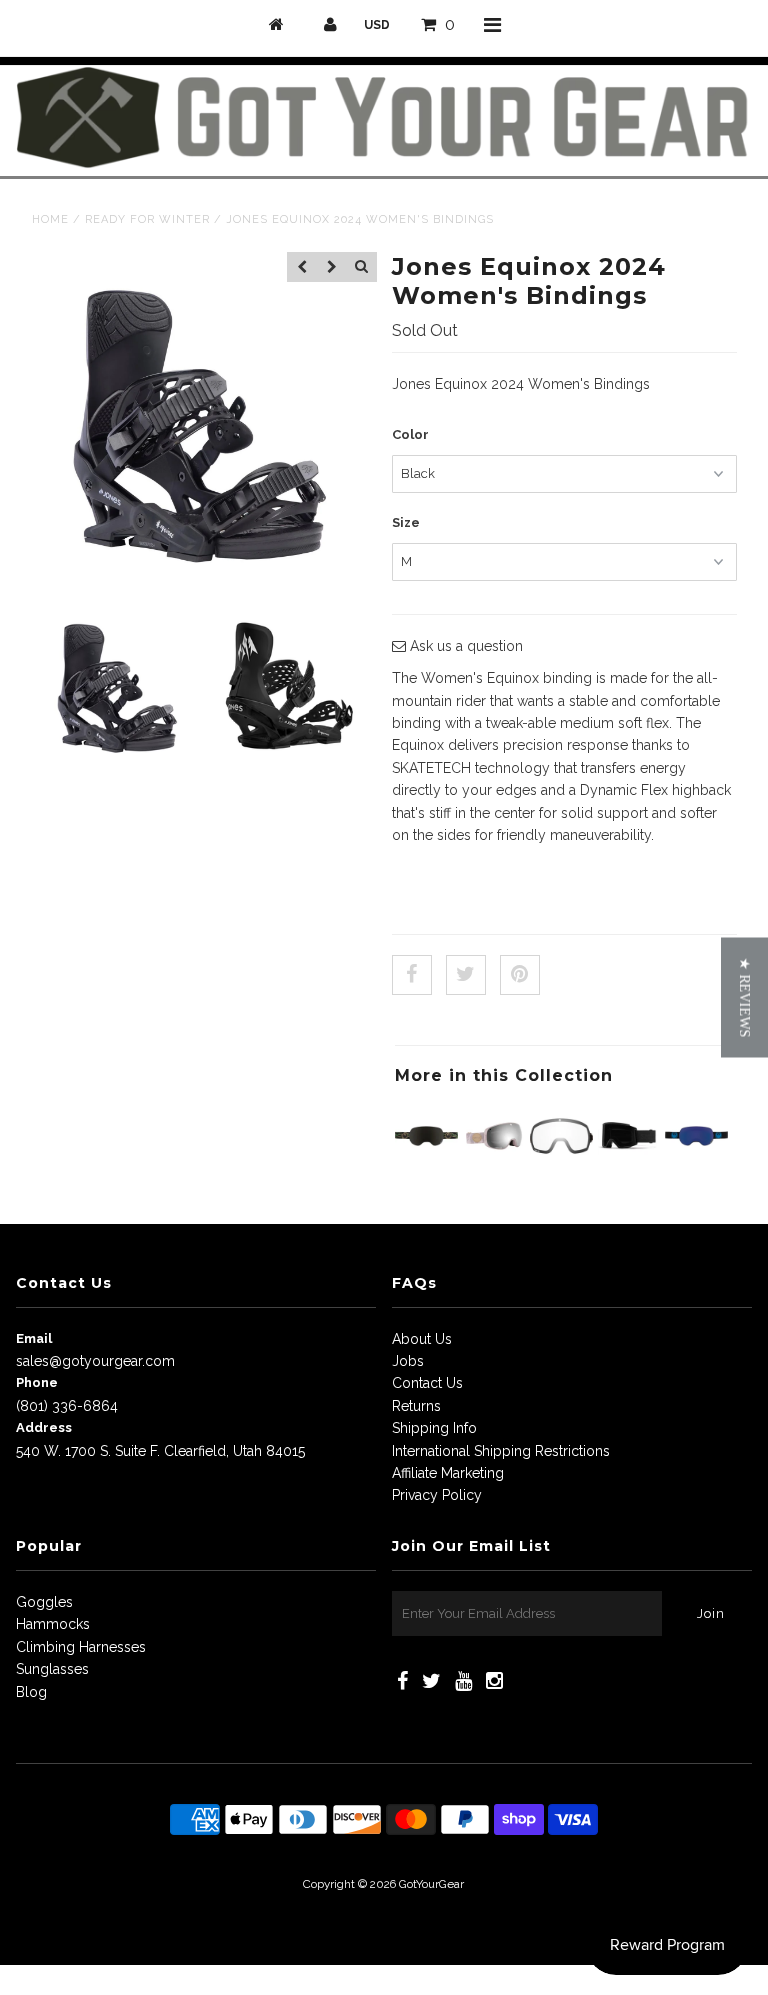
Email (34, 1338)
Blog (31, 1692)
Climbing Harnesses (81, 1647)
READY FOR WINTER (147, 219)
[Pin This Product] (520, 975)
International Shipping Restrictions (501, 1451)
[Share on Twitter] (466, 975)
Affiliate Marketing (448, 1473)
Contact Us (427, 1383)
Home (50, 219)
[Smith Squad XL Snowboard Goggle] (629, 1162)
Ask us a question (464, 646)
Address (44, 1427)
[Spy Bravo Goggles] (494, 1162)
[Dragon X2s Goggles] (696, 1162)
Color (410, 434)
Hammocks (53, 1624)
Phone (37, 1382)
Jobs (408, 1361)
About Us (422, 1339)
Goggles (44, 1602)
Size (406, 522)
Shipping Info (434, 1428)
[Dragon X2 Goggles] (426, 1162)
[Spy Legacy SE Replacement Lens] (561, 1162)
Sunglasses (52, 1669)
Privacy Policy (437, 1495)
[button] (744, 998)
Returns (416, 1406)
